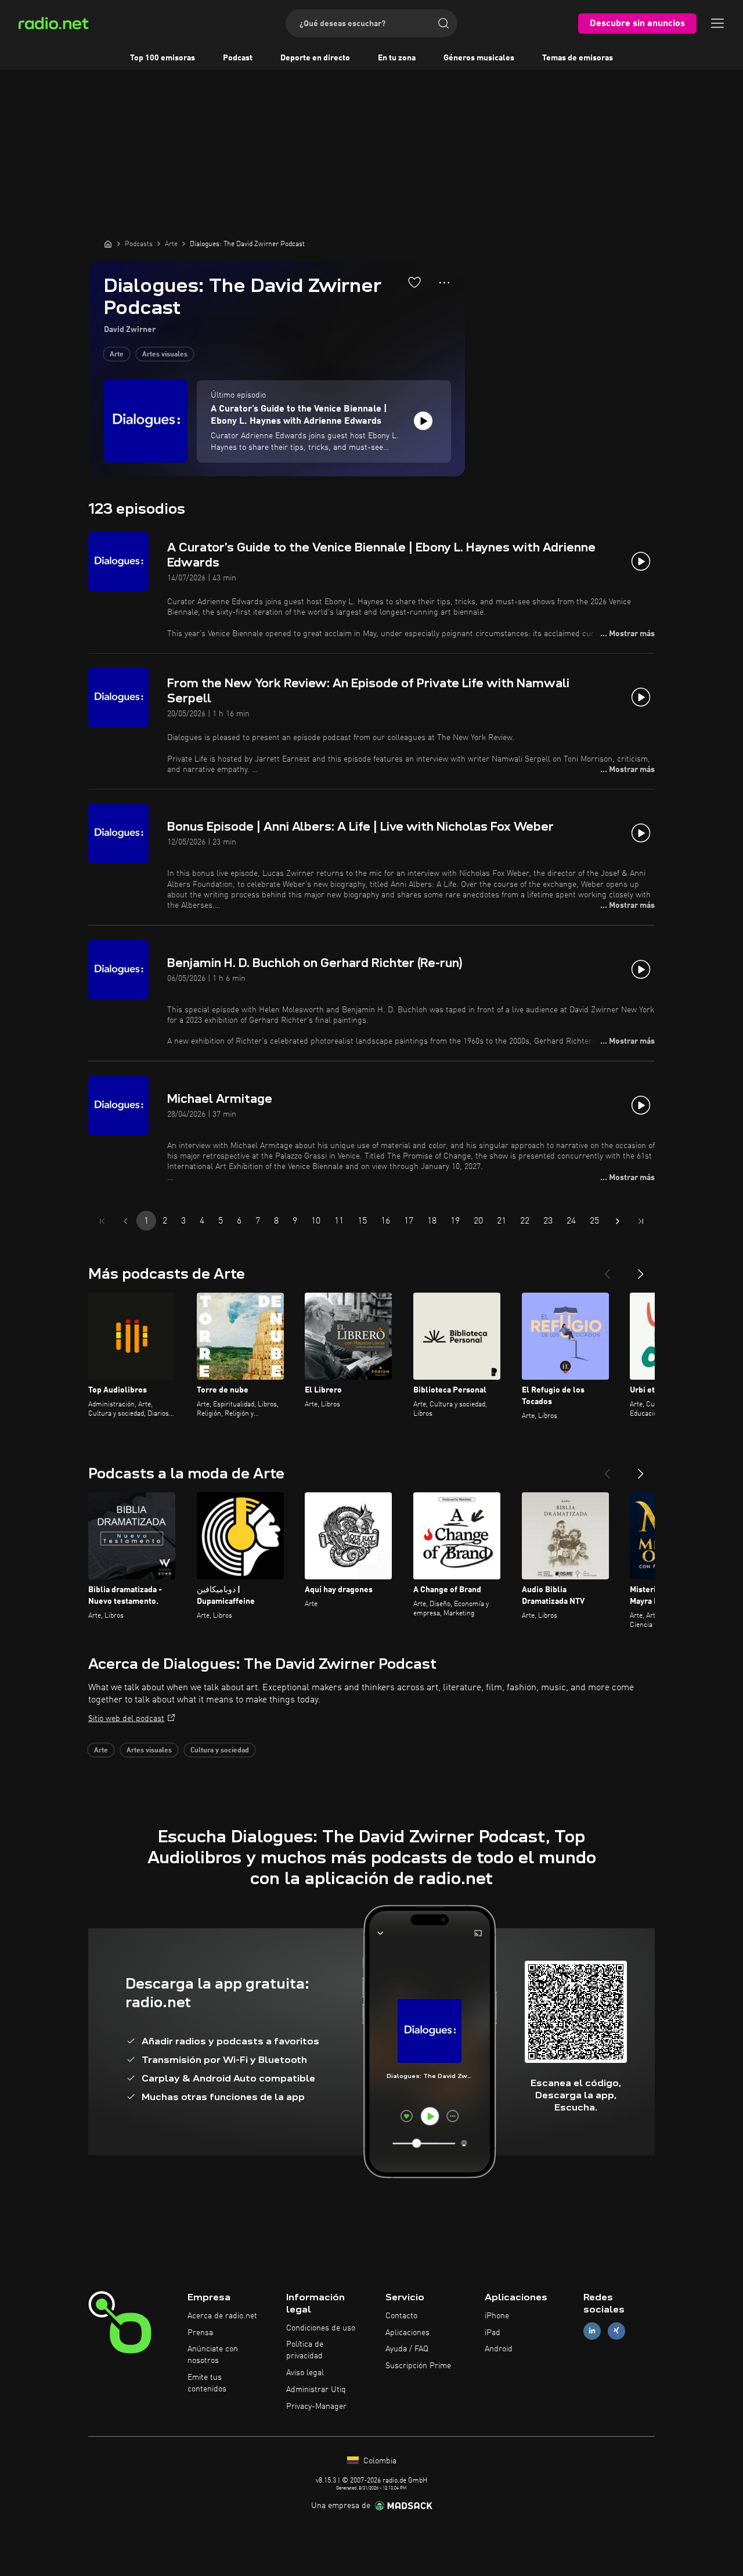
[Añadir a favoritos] (414, 282)
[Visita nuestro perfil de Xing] (616, 2331)
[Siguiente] (641, 1269)
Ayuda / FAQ (407, 2349)
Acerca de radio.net (222, 2316)
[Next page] (618, 1221)
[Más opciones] (444, 283)
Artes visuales (165, 355)
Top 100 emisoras (163, 58)
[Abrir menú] (717, 23)
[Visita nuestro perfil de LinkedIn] (592, 2331)
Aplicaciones (407, 2333)
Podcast (238, 58)
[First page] (102, 1221)
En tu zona (397, 58)
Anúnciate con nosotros (213, 2355)
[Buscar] (443, 23)
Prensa (200, 2333)
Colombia (379, 2461)
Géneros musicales (479, 58)
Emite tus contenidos (207, 2383)
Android (499, 2349)
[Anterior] (607, 1269)
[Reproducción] (423, 421)
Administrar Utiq (316, 2390)
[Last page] (641, 1221)
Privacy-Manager (316, 2407)
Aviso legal (305, 2373)
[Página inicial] (108, 244)
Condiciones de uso (321, 2328)
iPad (493, 2333)
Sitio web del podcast (126, 1719)
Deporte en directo (315, 58)
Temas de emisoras (578, 58)
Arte (117, 355)
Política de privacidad (305, 2350)
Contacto (401, 2316)
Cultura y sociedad (220, 1751)
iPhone (497, 2316)
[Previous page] (125, 1221)
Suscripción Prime (418, 2366)
